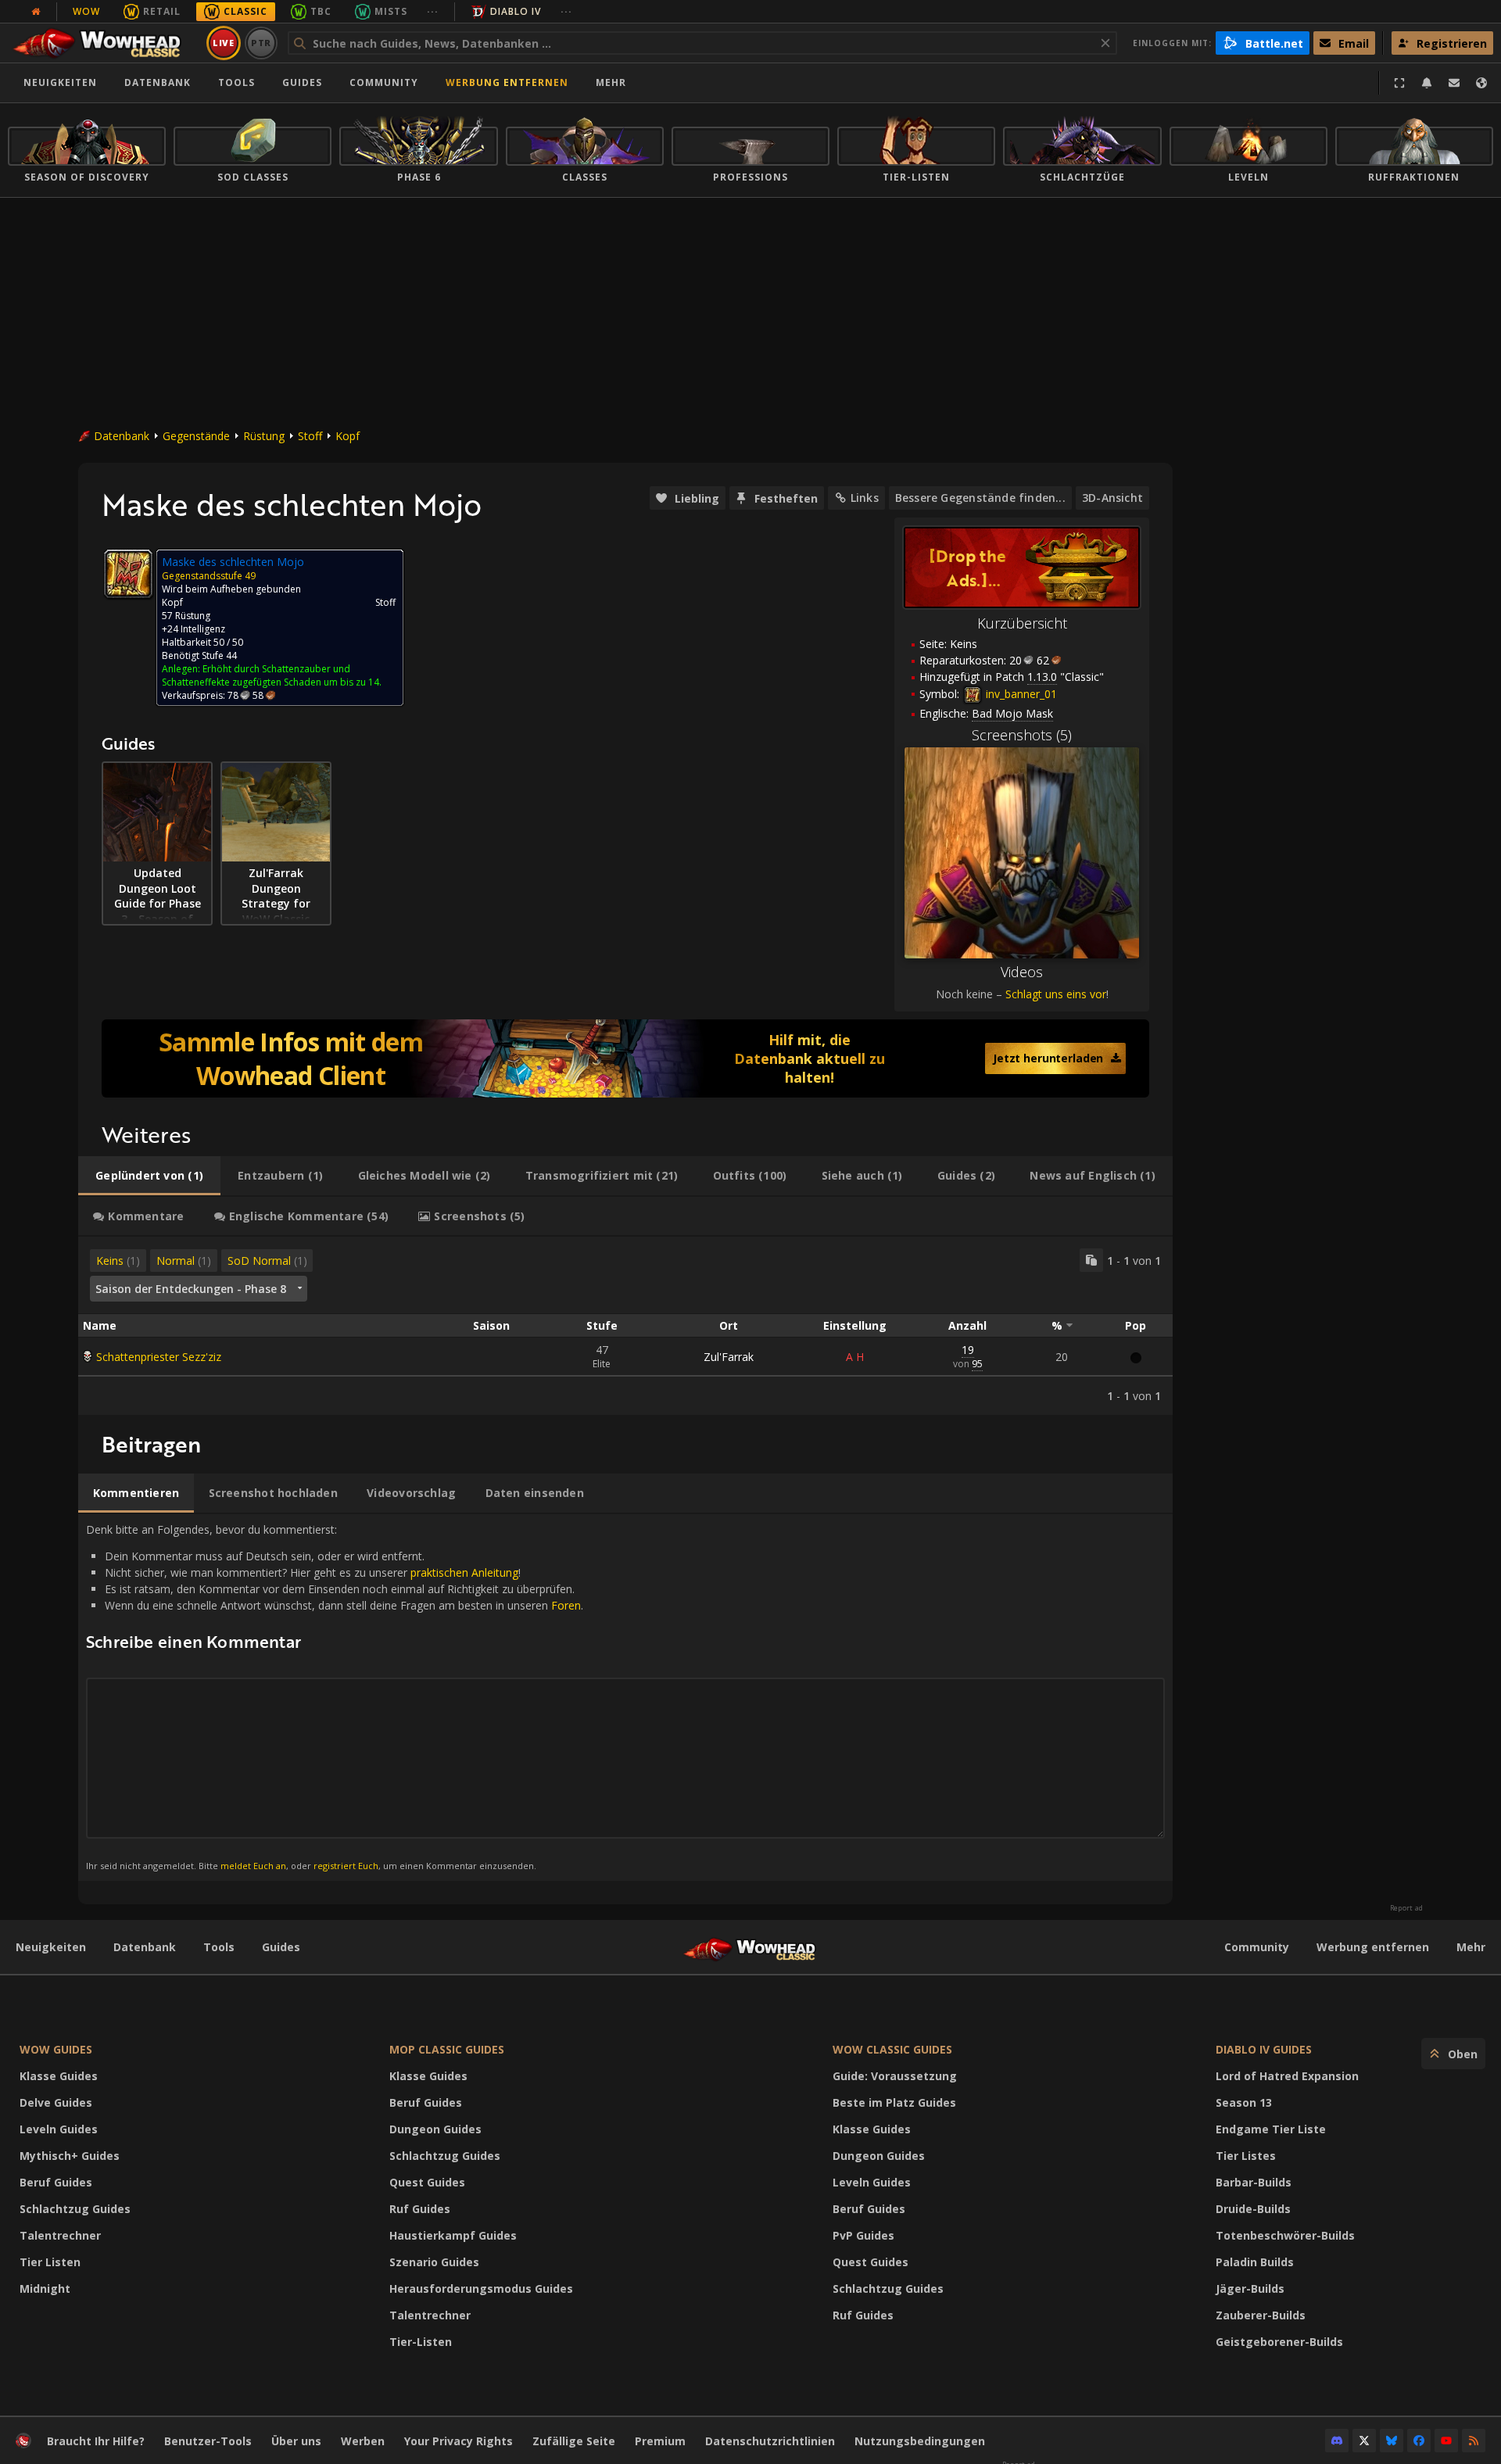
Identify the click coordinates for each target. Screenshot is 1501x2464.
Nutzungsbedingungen (920, 2441)
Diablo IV (516, 11)
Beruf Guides (56, 2182)
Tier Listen (50, 2262)
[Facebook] (1419, 2441)
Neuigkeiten (60, 82)
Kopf (347, 436)
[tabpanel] (625, 1326)
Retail (162, 11)
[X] (1364, 2441)
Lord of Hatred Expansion (1287, 2076)
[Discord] (1337, 2441)
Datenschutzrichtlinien (770, 2441)
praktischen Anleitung (464, 1572)
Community (384, 82)
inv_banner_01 (1020, 694)
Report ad (1406, 1908)
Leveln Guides (59, 2129)
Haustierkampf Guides (453, 2235)
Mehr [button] (611, 82)
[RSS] (1474, 2441)
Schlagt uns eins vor (1056, 994)
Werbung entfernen (507, 82)
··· (433, 11)
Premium (660, 2441)
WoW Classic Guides (892, 2049)
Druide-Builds (1253, 2209)
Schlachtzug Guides (75, 2209)
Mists (391, 11)
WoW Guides (56, 2049)
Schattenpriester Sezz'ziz (159, 1357)
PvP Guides (863, 2235)
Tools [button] (236, 82)
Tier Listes (1246, 2156)
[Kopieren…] (1091, 1260)
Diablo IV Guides (1264, 2049)
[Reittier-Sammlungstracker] (625, 1058)
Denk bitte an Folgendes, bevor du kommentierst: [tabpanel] (335, 1697)
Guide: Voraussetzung (895, 2076)
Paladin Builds (1255, 2262)
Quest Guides (427, 2182)
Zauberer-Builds (1261, 2315)
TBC (321, 11)
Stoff (310, 436)
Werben (363, 2441)
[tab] (149, 1176)
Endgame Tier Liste (1271, 2129)
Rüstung (264, 436)
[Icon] (128, 574)
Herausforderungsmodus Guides (481, 2289)
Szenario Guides (434, 2262)
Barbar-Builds (1254, 2182)
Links (865, 498)
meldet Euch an (253, 1866)
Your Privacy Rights (459, 2441)
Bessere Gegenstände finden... (980, 498)
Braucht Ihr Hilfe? (96, 2441)
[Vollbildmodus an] (1399, 83)
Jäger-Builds (1250, 2289)
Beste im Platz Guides (894, 2102)
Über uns (296, 2441)
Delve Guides (56, 2102)
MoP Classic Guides (447, 2049)
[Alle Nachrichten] (36, 12)
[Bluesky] (1392, 2441)
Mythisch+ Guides (70, 2156)
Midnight (45, 2289)
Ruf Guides (420, 2209)
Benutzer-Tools (208, 2441)
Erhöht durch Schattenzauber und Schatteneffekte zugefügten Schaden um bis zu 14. (272, 675)
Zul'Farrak (729, 1357)
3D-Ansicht (1112, 498)
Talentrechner (60, 2235)
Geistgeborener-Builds (1279, 2342)
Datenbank (158, 82)
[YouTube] (1446, 2441)
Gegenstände (196, 436)
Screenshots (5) (1022, 735)
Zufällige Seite (574, 2441)
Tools (219, 1947)
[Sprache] (1481, 83)
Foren (566, 1605)
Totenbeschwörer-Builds (1285, 2235)
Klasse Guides (59, 2076)
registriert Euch (346, 1866)
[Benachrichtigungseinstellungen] (1427, 83)
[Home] (104, 43)
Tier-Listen (421, 2342)
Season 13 (1244, 2102)
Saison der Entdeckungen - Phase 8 (191, 1289)
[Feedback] (1454, 83)
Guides (302, 82)
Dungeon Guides (435, 2129)
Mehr (1471, 1947)
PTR (262, 43)
